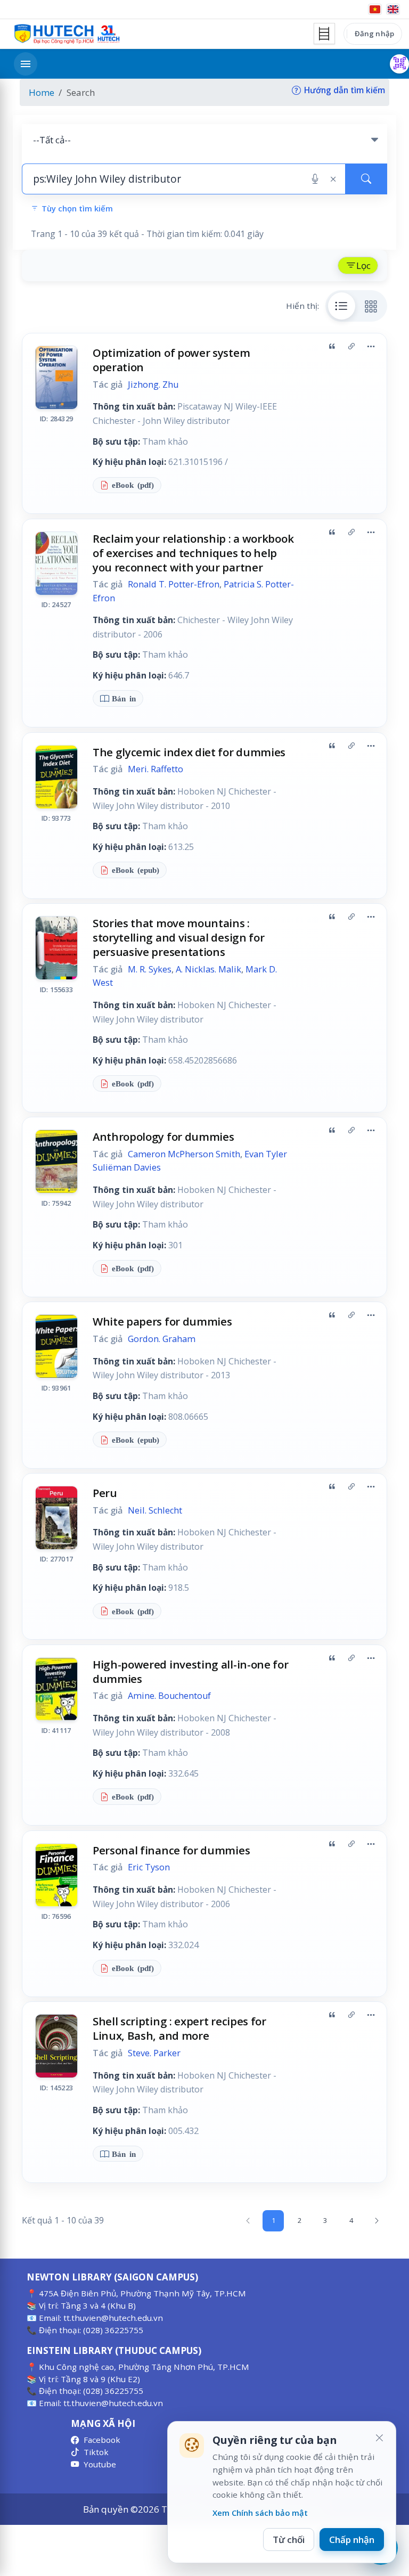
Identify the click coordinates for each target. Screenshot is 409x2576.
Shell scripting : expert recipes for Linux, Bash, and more (179, 2028)
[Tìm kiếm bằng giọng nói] (315, 179)
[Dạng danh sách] (342, 306)
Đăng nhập (374, 34)
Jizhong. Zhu (153, 385)
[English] (393, 9)
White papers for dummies (162, 1321)
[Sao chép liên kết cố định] (351, 347)
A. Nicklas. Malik (208, 969)
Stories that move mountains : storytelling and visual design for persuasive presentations (179, 937)
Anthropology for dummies (163, 1136)
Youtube (100, 2464)
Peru (105, 1493)
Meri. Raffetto (156, 769)
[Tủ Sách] (324, 34)
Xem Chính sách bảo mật (260, 2513)
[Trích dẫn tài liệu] (332, 347)
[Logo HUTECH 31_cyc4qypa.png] (67, 34)
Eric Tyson (149, 1867)
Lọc (363, 265)
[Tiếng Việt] (375, 9)
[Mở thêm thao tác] (371, 347)
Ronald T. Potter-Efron (174, 584)
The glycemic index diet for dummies (189, 752)
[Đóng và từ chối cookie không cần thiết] (379, 2438)
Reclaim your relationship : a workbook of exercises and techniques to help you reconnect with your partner (193, 553)
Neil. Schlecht (155, 1510)
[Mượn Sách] (399, 64)
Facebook (102, 2440)
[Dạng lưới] (371, 306)
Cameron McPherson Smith (184, 1154)
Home (42, 92)
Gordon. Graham (162, 1339)
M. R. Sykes (150, 969)
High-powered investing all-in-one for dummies (191, 1671)
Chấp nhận (352, 2540)
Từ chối (289, 2540)
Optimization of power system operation (171, 360)
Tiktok (96, 2452)
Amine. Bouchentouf (169, 1696)
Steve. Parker (154, 2053)
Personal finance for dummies (171, 1850)
